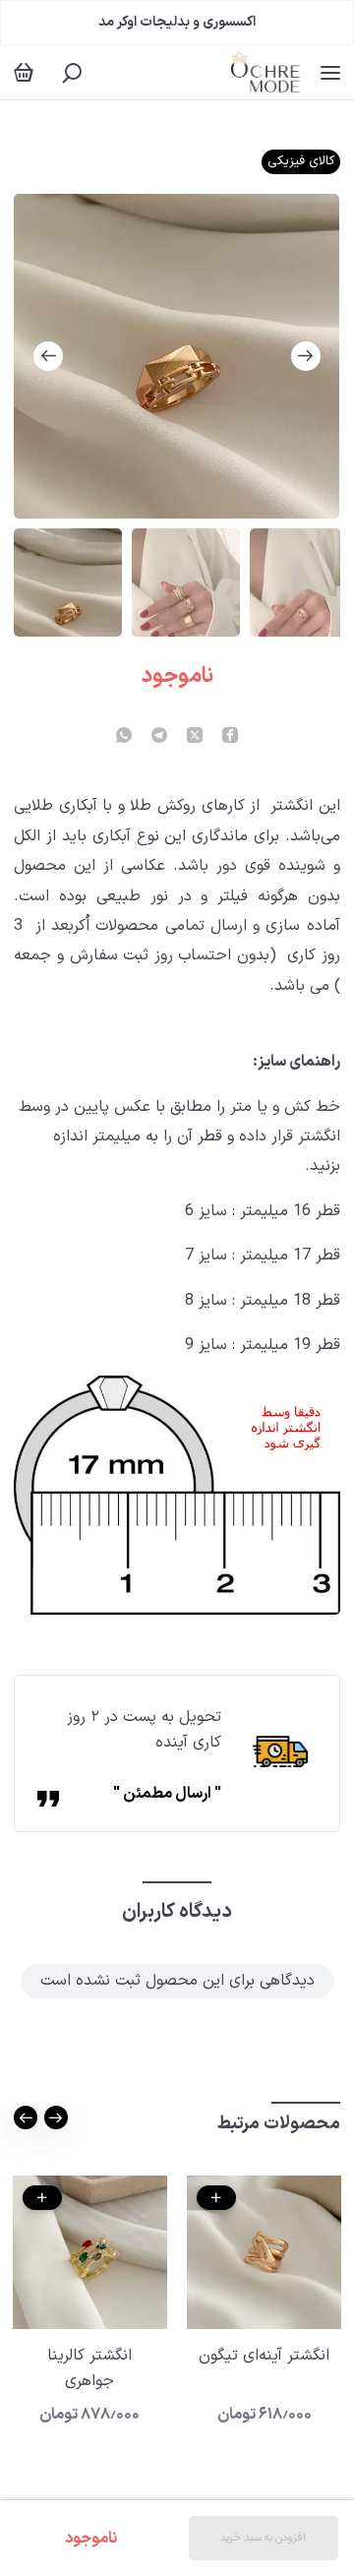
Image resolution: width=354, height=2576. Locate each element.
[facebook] (230, 737)
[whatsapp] (124, 737)
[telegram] (159, 737)
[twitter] (195, 737)
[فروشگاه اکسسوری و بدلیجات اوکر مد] (265, 72)
